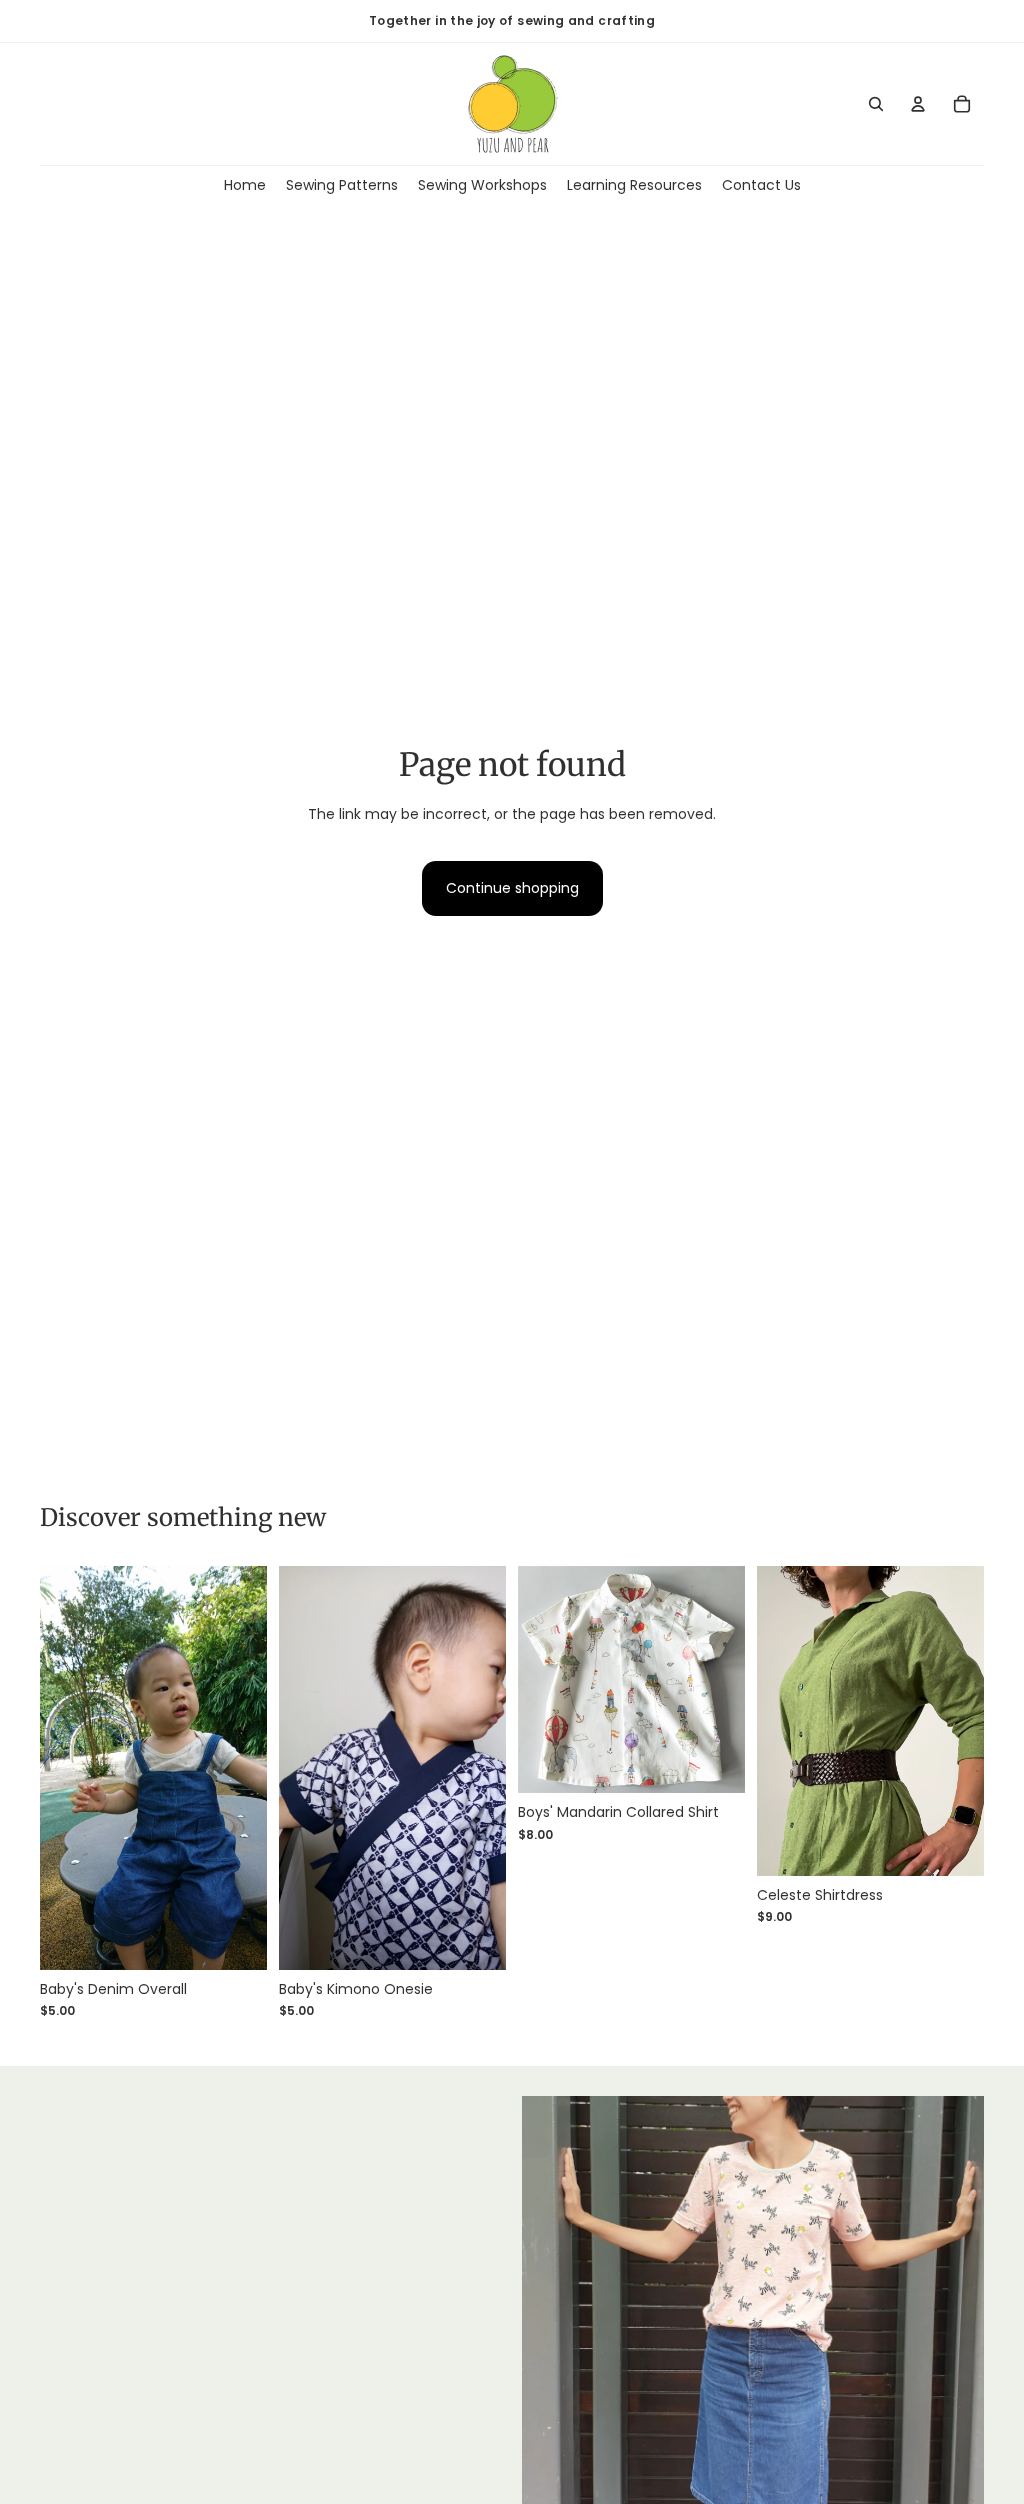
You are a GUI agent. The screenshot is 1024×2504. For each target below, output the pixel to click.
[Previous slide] (55, 1768)
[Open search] (876, 104)
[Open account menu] (918, 104)
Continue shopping (512, 888)
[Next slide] (251, 1768)
